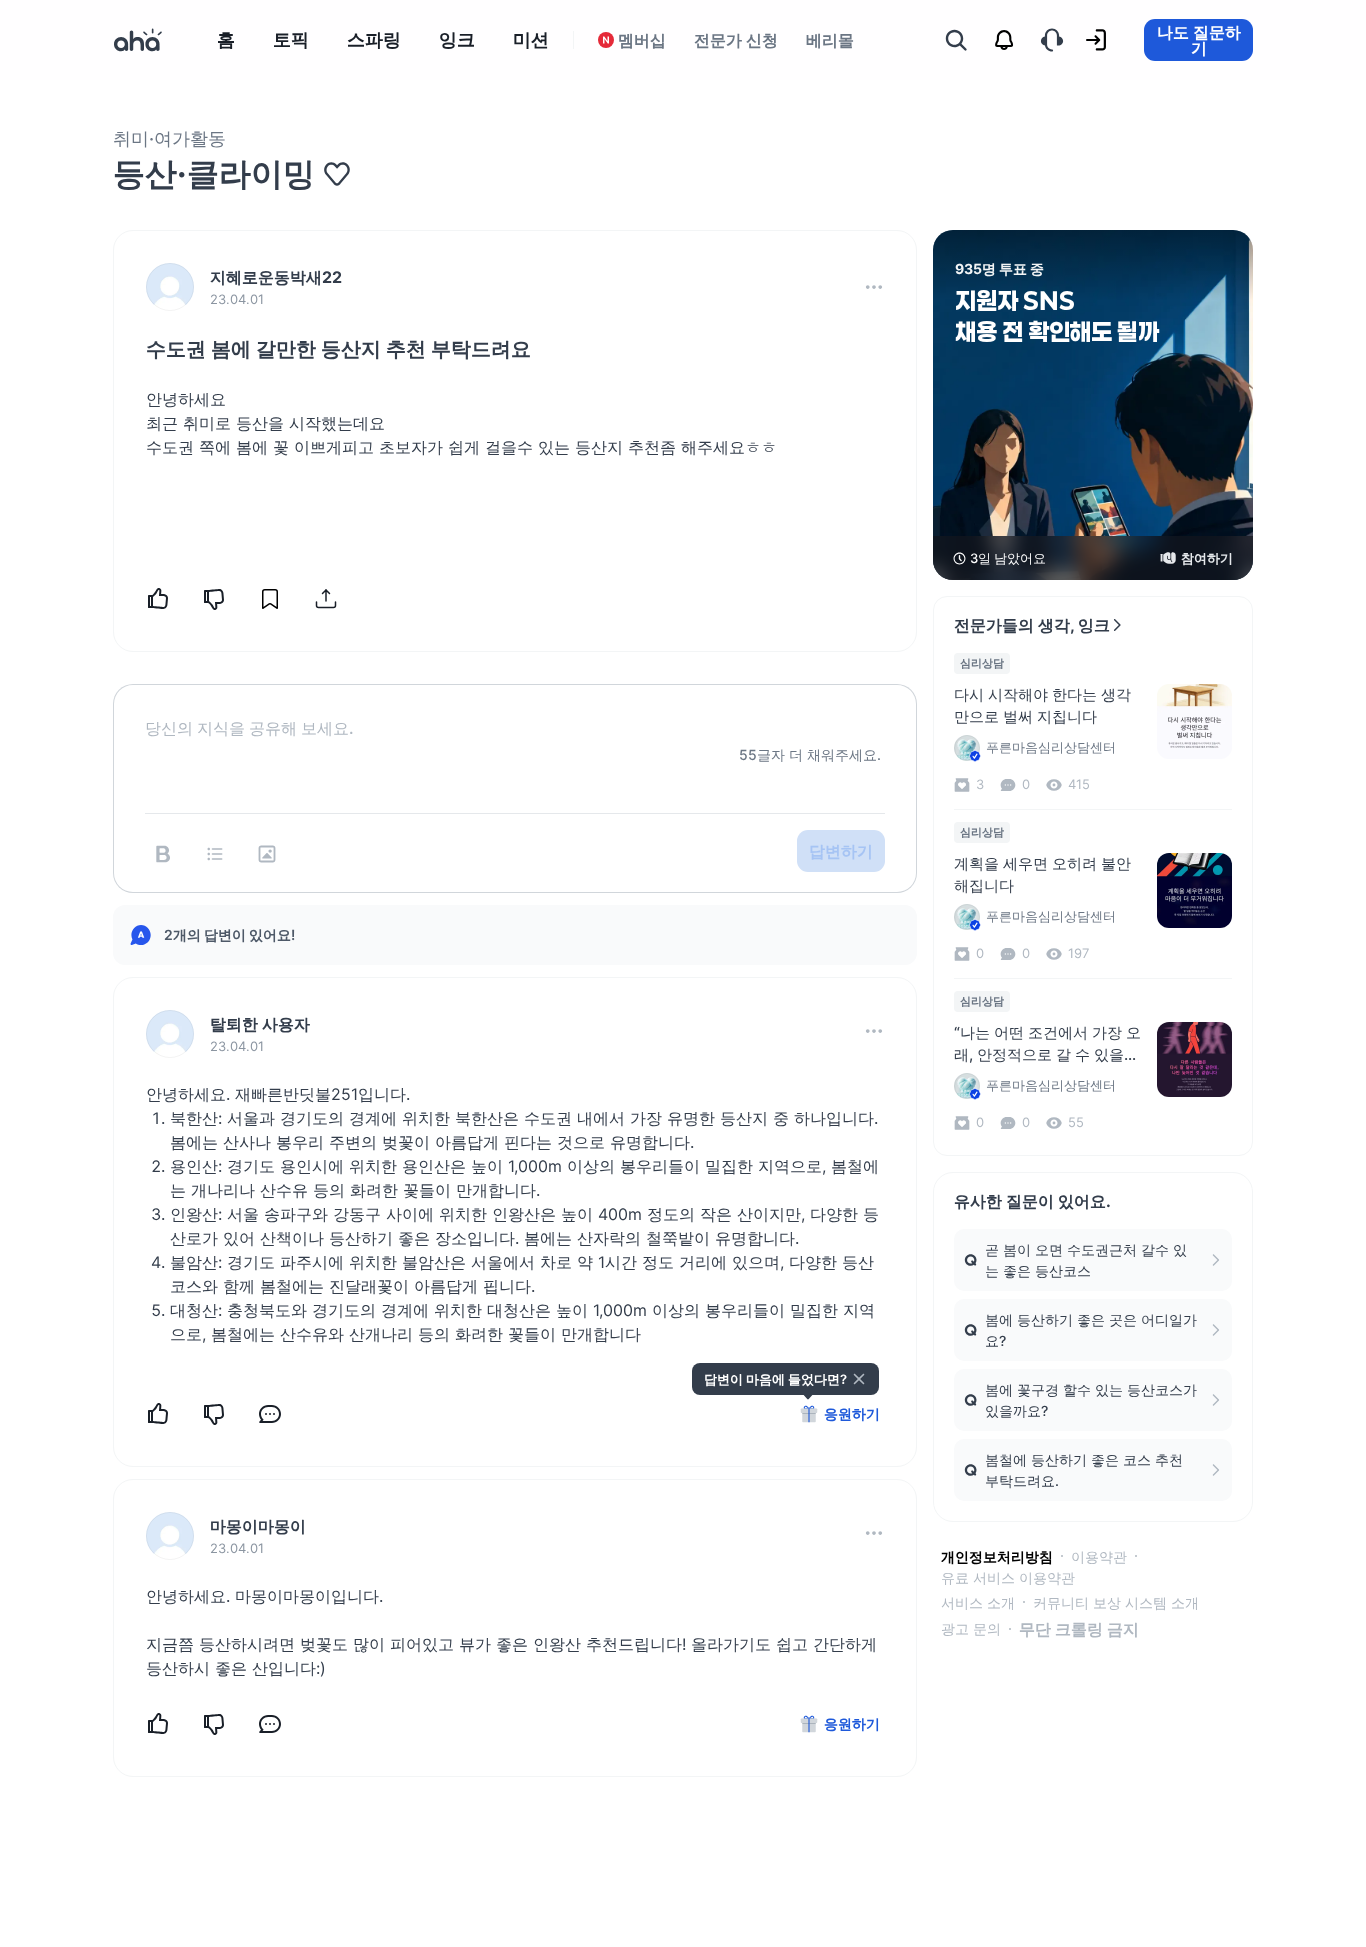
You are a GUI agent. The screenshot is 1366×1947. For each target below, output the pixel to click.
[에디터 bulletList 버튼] (215, 854)
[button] (874, 287)
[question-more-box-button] (874, 287)
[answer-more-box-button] (874, 1031)
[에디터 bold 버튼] (163, 854)
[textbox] (515, 712)
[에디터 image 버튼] (267, 854)
